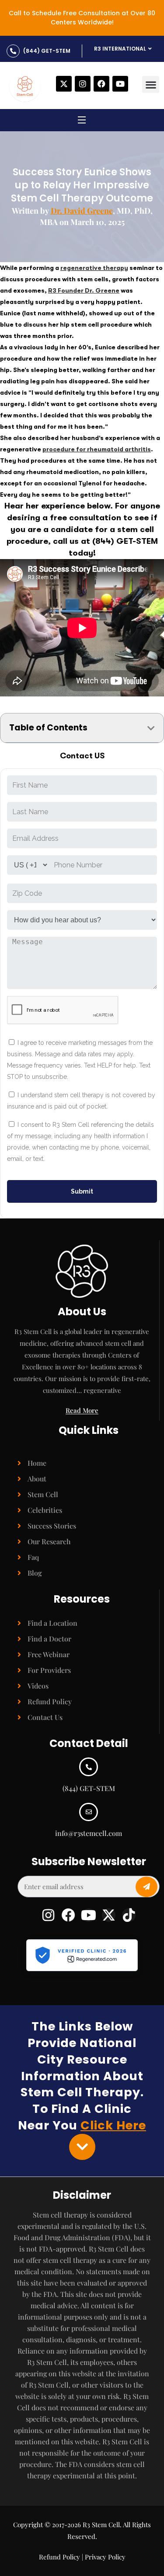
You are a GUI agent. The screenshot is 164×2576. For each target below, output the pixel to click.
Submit (82, 1191)
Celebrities (45, 1510)
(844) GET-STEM (47, 51)
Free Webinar (49, 1654)
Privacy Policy (105, 2557)
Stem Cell (43, 1494)
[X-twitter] (64, 84)
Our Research (49, 1541)
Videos (38, 1686)
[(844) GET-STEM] (13, 51)
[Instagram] (83, 84)
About (37, 1479)
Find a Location (52, 1623)
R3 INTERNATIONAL (120, 49)
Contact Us (45, 1717)
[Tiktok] (129, 1915)
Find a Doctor (49, 1639)
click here (113, 2125)
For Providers (49, 1670)
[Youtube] (120, 84)
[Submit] (147, 1887)
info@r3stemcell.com (89, 1833)
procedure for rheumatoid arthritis (97, 449)
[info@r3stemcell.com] (88, 1812)
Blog (35, 1573)
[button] (151, 84)
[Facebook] (101, 84)
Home (37, 1463)
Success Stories (52, 1526)
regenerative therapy (94, 268)
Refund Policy (50, 1701)
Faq (33, 1557)
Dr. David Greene (82, 211)
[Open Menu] (82, 121)
